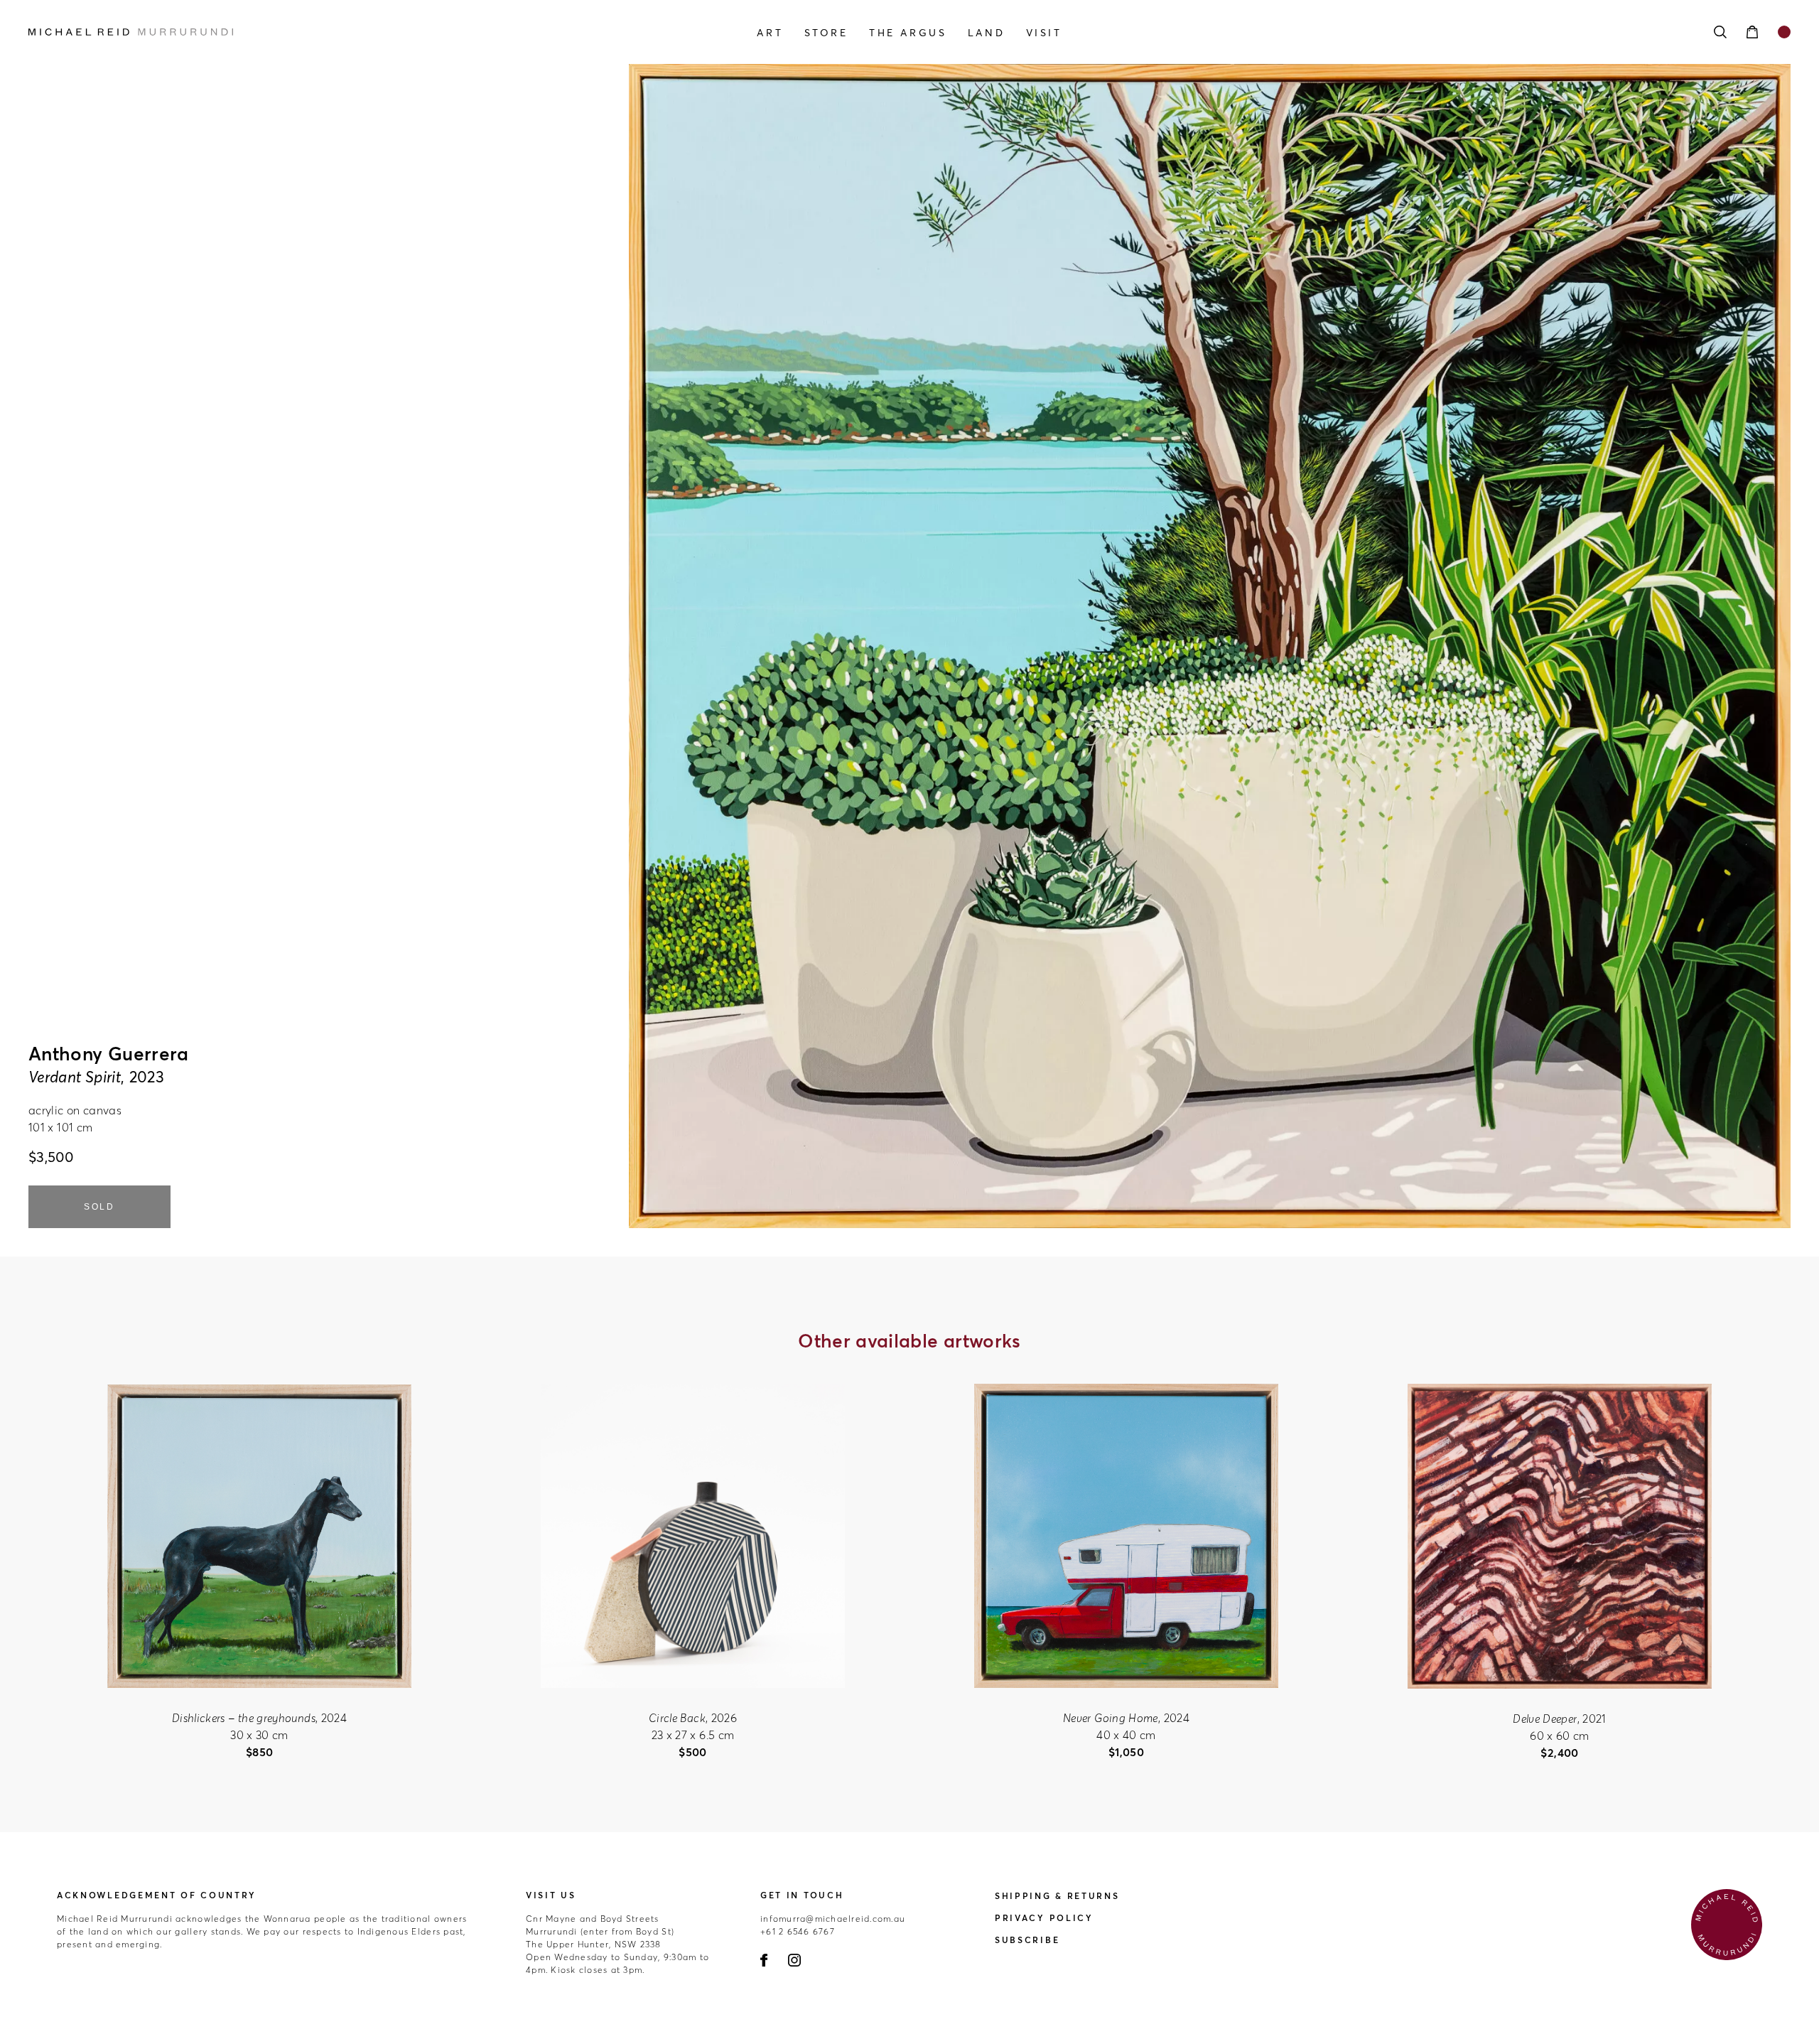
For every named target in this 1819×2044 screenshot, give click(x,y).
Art (770, 33)
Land (986, 33)
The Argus (908, 33)
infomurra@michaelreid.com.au (833, 1919)
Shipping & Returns (1057, 1896)
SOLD (99, 1207)
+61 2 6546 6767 (798, 1931)
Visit (1044, 33)
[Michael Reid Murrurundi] (293, 32)
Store (826, 33)
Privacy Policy (1044, 1918)
